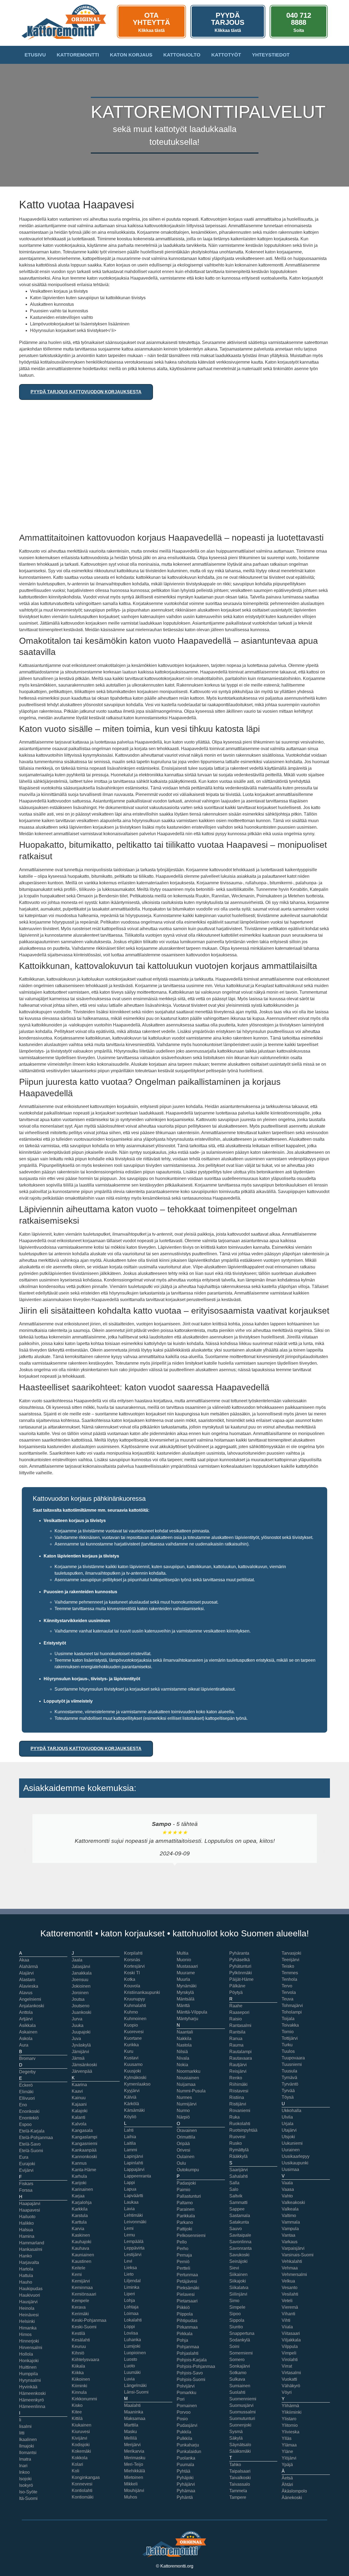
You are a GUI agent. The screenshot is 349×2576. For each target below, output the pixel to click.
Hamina (27, 2236)
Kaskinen (81, 2235)
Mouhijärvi (134, 2490)
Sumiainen (240, 2386)
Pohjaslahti (188, 2353)
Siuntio (236, 2327)
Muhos (131, 2497)
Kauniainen (83, 2255)
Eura (24, 2157)
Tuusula (289, 2071)
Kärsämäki (134, 2110)
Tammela (238, 2491)
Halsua (26, 2230)
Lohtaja (131, 2307)
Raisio (236, 2019)
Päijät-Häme (241, 1979)
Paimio (183, 2190)
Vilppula (290, 2346)
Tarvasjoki (291, 1953)
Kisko (77, 2405)
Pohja (182, 2340)
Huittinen (28, 2367)
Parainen (186, 2209)
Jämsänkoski (84, 2065)
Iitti (22, 2433)
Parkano (185, 2222)
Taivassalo (240, 2484)
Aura (24, 2045)
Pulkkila (184, 2438)
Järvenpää (82, 2071)
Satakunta (239, 2222)
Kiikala (78, 2366)
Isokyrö (26, 2485)
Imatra (25, 2459)
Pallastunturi (189, 2196)
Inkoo (24, 2472)
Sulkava (237, 2379)
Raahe (236, 2006)
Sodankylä (240, 2340)
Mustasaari (187, 1966)
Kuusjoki (133, 2071)
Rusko (236, 2143)
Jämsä (78, 2058)
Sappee (237, 2209)
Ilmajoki (27, 2446)
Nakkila (184, 2039)
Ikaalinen (28, 2439)
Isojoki (25, 2479)
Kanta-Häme (84, 2170)
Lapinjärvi (134, 2156)
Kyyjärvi (132, 2091)
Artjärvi (26, 2019)
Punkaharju (188, 2445)
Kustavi (131, 2058)
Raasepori (239, 2012)
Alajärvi (26, 1973)
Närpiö (183, 2117)
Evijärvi (26, 2170)
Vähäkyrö (291, 2386)
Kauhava (80, 2248)
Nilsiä (182, 2052)
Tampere (238, 2497)
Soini (234, 2346)
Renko (236, 2078)
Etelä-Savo (30, 2144)
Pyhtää (183, 2471)
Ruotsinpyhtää (243, 2130)
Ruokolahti (240, 2124)
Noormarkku (189, 2071)
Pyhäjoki (185, 2478)
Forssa (26, 2190)
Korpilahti (133, 1953)
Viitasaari (291, 2333)
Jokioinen (81, 1986)
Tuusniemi (292, 2064)
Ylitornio (290, 2425)
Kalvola (79, 2124)
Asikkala (27, 2025)
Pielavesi (186, 2294)
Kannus (79, 2163)
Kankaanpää (84, 2150)
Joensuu (80, 1980)
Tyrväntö (290, 2084)
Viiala (287, 2327)
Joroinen (80, 1993)
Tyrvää (288, 2091)
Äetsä (287, 2478)
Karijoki (79, 2183)
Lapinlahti (134, 2163)
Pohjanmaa (188, 2347)
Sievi (234, 2268)
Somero (237, 2360)
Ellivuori (27, 2098)
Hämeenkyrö (31, 2400)
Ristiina (237, 2097)
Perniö (183, 2262)
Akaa (24, 1960)
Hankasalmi (31, 2249)
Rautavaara (241, 2058)
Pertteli (183, 2268)
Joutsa (78, 1999)
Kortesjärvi (134, 1966)
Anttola (26, 2012)
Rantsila (237, 2032)
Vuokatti (289, 2379)
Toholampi (292, 2012)
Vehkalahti (292, 2261)
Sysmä (236, 2432)
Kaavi (77, 2091)
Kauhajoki (82, 2242)
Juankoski (82, 2012)
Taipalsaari (240, 2471)
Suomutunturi (242, 2418)
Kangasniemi (85, 2144)
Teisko (288, 1966)
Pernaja (184, 2255)
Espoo (25, 2124)
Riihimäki (238, 2084)
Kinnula (79, 2392)
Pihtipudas (187, 2321)
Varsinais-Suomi (298, 2255)
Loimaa (131, 2313)
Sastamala (240, 2216)
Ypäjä (287, 2465)
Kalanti (79, 2117)
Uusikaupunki (295, 2163)
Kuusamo (133, 2064)
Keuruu (79, 2346)
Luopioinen (135, 2353)
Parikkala (186, 2216)
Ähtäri (287, 2484)
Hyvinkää (28, 2387)
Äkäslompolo (294, 2491)
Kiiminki (79, 2386)
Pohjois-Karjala (192, 2360)
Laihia (130, 2137)
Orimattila (186, 2137)
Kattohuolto (182, 55)
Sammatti (238, 2202)
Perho (183, 2249)
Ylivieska (291, 2432)
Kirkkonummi (84, 2399)
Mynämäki (187, 1986)
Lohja (130, 2300)
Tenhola (289, 1979)
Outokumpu (188, 2170)
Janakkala (82, 1973)
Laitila (130, 2143)
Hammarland (32, 2243)
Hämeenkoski (32, 2393)
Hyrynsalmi (30, 2380)
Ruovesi (237, 2137)
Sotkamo (238, 2373)
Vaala (287, 2183)
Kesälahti (81, 2340)
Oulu (181, 2163)
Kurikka (131, 2045)
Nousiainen (188, 2078)
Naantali (185, 2032)
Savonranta (240, 2248)
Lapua (130, 2189)
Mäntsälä (186, 1999)
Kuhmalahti (135, 2006)
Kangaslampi (85, 2137)
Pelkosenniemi (191, 2235)
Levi (128, 2261)
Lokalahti (133, 2320)
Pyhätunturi (240, 1966)
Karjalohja (82, 2202)
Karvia (78, 2229)
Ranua (236, 2039)
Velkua (288, 2281)
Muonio (184, 1960)
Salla (234, 2183)
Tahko (235, 2465)
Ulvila (287, 2117)
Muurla (183, 1979)
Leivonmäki (135, 2222)
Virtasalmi (291, 2373)
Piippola (185, 2314)
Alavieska (29, 1986)
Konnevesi (82, 2484)
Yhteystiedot (271, 55)
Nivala (183, 2058)
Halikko (26, 2223)
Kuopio (131, 2025)
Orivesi (183, 2150)
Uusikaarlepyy (296, 2156)
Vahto (287, 2196)
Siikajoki (238, 2281)
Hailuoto (27, 2217)
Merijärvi (132, 2445)
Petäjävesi (187, 2281)
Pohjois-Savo (190, 2373)
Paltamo (185, 2203)
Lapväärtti (134, 2196)
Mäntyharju (187, 2019)
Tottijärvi (290, 2038)
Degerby (27, 2072)
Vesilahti (290, 2294)
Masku (130, 2432)
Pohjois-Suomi (191, 2379)
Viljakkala (291, 2340)
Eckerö (26, 2085)
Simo (234, 2301)
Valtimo (289, 2216)
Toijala (288, 2019)
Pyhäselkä (240, 1960)
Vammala (291, 2222)
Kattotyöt (226, 55)
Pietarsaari (187, 2301)
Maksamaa (135, 2418)
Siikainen (238, 2274)
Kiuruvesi (81, 2432)
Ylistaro (289, 2419)
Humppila (28, 2374)
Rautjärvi (238, 2065)
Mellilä (130, 2438)
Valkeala (290, 2209)
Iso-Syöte (28, 2492)
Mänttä (183, 2006)
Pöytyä (236, 1992)
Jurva (77, 2019)
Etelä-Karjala (32, 2131)
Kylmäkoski (135, 2078)
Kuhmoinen (135, 2019)
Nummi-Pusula (191, 2091)
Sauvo (236, 2229)
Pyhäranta (239, 1953)
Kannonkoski (84, 2157)
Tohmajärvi (292, 2006)
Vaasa (288, 2189)
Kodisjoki (81, 2445)
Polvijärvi (186, 2386)
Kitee (77, 2412)
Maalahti (132, 2405)
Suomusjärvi (241, 2405)
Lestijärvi (133, 2255)
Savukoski (239, 2255)
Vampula (290, 2229)
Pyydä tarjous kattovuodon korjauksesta (86, 392)
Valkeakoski (293, 2202)
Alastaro (27, 1980)
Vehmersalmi (294, 2274)
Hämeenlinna (32, 2406)
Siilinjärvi (238, 2294)
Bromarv (27, 2058)
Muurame (186, 1973)
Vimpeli (289, 2353)
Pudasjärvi (187, 2425)
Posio (182, 2419)
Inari (23, 2466)
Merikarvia (134, 2451)
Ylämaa (289, 2445)
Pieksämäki (188, 2288)
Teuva (288, 1999)
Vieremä (290, 2307)
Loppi (130, 2327)
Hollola (26, 2354)
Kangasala (82, 2130)
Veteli (287, 2301)
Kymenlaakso (137, 2084)
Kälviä (130, 2097)
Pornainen (187, 2406)
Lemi (129, 2228)
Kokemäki (81, 2451)
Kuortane (133, 2038)
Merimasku (135, 2458)
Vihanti (288, 2314)
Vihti (286, 2320)
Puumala (185, 2465)
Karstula (80, 2216)
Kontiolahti (82, 2490)
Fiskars (26, 2184)
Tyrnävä (289, 2078)
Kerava (79, 2307)
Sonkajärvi (240, 2366)
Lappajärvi (134, 2169)
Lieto (129, 2274)
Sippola (237, 2320)
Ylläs (287, 2438)
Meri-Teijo (134, 2464)
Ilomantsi (28, 2453)
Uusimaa (290, 2169)
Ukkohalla (291, 2111)
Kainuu (79, 2098)
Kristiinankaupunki (142, 1992)
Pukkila (184, 2432)
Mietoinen (134, 2477)
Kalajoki (80, 2111)
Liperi (130, 2294)
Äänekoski (292, 2498)
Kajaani (79, 2104)
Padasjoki (186, 2183)
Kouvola (132, 1986)
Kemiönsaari (84, 2294)
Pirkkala (185, 2334)
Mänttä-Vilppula (192, 2012)
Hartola (26, 2269)
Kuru (129, 2051)
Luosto (131, 2359)
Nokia (182, 2065)
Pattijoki (184, 2229)
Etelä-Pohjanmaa (36, 2138)
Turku (287, 2045)
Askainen (28, 2032)
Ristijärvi (238, 2104)
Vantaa (288, 2235)
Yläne (287, 2451)
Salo (234, 2189)
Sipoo (235, 2314)
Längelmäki (135, 2385)
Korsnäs (132, 1960)
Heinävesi (29, 2315)
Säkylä (236, 2438)
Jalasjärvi (81, 1967)
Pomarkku (186, 2393)
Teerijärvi (291, 1960)
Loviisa (131, 2333)
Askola (26, 2039)
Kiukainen (82, 2425)
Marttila (131, 2425)
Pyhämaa (186, 2491)
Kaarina (79, 2085)
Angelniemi (30, 1999)
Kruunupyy (135, 1999)
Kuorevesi (134, 2032)
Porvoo (184, 2412)
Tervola (289, 1992)
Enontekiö (29, 2118)
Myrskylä (185, 1992)
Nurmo (183, 2111)
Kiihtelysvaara (85, 2360)
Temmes (290, 1973)
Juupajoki (81, 2032)
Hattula (26, 2276)
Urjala (288, 2124)
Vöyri (287, 2392)
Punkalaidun (189, 2451)
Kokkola (80, 2458)
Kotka (130, 1979)
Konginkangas (86, 2477)
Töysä (288, 2097)
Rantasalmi (240, 2025)
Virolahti (290, 2360)
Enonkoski (29, 2111)
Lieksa (130, 2268)
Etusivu (35, 55)
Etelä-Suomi (31, 2151)
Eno (23, 2105)
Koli (76, 2471)
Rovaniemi (240, 2111)
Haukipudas (31, 2289)
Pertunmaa (187, 2275)
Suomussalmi (243, 2412)
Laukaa (131, 2202)
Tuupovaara (293, 2058)
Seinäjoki (238, 2261)
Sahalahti (239, 2176)
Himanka (28, 2328)
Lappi (130, 2183)
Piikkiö (183, 2307)
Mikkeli (131, 2484)
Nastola (184, 2045)
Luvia (129, 2379)
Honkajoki (29, 2361)
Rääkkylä (238, 2156)
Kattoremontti (78, 55)
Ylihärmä (290, 2406)
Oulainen (186, 2157)
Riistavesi (239, 2091)
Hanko (25, 2256)
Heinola (27, 2308)
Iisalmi (25, 2426)
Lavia (129, 2209)
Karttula (79, 2222)
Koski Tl (132, 1973)
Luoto (130, 2366)
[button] (25, 1850)
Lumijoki (132, 2346)
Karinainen (82, 2189)
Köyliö (130, 2117)
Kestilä (78, 2333)
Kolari (77, 2464)
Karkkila (80, 2209)
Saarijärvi (239, 2170)
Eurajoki (27, 2164)
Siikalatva (239, 2288)
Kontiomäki (83, 2497)
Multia (183, 1953)
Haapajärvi (30, 2204)
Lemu (130, 2235)
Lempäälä (134, 2241)
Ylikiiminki (292, 2412)
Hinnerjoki (29, 2341)
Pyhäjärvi (186, 2484)
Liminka (132, 2287)
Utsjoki (288, 2137)
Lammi (131, 2150)
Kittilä (77, 2418)
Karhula (79, 2176)
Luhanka (133, 2340)
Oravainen (187, 2130)
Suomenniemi (243, 2399)
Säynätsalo (240, 2445)
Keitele (79, 2268)
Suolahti (237, 2392)
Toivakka (290, 2025)
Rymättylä (239, 2150)
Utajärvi (289, 2130)
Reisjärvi (238, 2071)
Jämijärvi (80, 2052)
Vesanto (290, 2288)
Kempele (80, 2301)
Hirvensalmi (31, 2348)
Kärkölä (132, 2104)
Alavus (26, 1993)
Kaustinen (82, 2261)
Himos (25, 2334)
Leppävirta (134, 2248)
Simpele (237, 2307)
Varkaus (290, 2242)
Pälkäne (237, 1986)
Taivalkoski (240, 2478)
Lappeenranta (138, 2176)
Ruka (234, 2117)
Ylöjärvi (289, 2458)
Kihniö (78, 2353)
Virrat (287, 2366)
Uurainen (291, 2150)
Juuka (78, 2025)
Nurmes (184, 2097)
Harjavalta (29, 2262)
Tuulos (288, 2051)
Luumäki (132, 2372)
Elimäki (26, 2092)
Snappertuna (242, 2333)
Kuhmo (131, 2012)
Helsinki (27, 2321)
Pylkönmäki (241, 1973)
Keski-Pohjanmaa (89, 2320)
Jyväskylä (81, 2045)
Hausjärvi (28, 2302)
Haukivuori (30, 2295)
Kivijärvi (79, 2438)
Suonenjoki (240, 2425)
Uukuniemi (292, 2143)
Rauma (236, 2045)
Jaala (77, 1960)
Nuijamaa (186, 2084)
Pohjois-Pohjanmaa (196, 2366)
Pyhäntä (185, 2497)
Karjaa (78, 2196)
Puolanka (186, 2458)
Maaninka (134, 2412)
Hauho (26, 2282)
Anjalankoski (32, 2006)
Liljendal (132, 2281)
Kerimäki (80, 2314)
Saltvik (236, 2196)
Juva (76, 2039)
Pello (182, 2242)
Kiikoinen (81, 2379)
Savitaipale (240, 2235)
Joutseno (81, 2006)
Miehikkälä (135, 2471)
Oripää (183, 2144)
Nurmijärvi (187, 2104)
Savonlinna (240, 2242)
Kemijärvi (81, 2281)
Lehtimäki (133, 2215)
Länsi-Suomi (136, 2392)
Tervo (287, 1986)
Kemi (77, 2274)
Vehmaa (290, 2268)
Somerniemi (241, 2353)
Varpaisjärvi (293, 2248)
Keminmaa (82, 2288)
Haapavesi (30, 2210)
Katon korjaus (131, 55)
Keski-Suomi (84, 2327)
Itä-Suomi (28, 2498)
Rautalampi (240, 2052)
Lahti (129, 2130)
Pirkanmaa (187, 2327)
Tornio (288, 2032)
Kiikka (78, 2373)
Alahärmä (28, 1967)
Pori (181, 2399)
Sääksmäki (240, 2451)
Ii (20, 2420)
